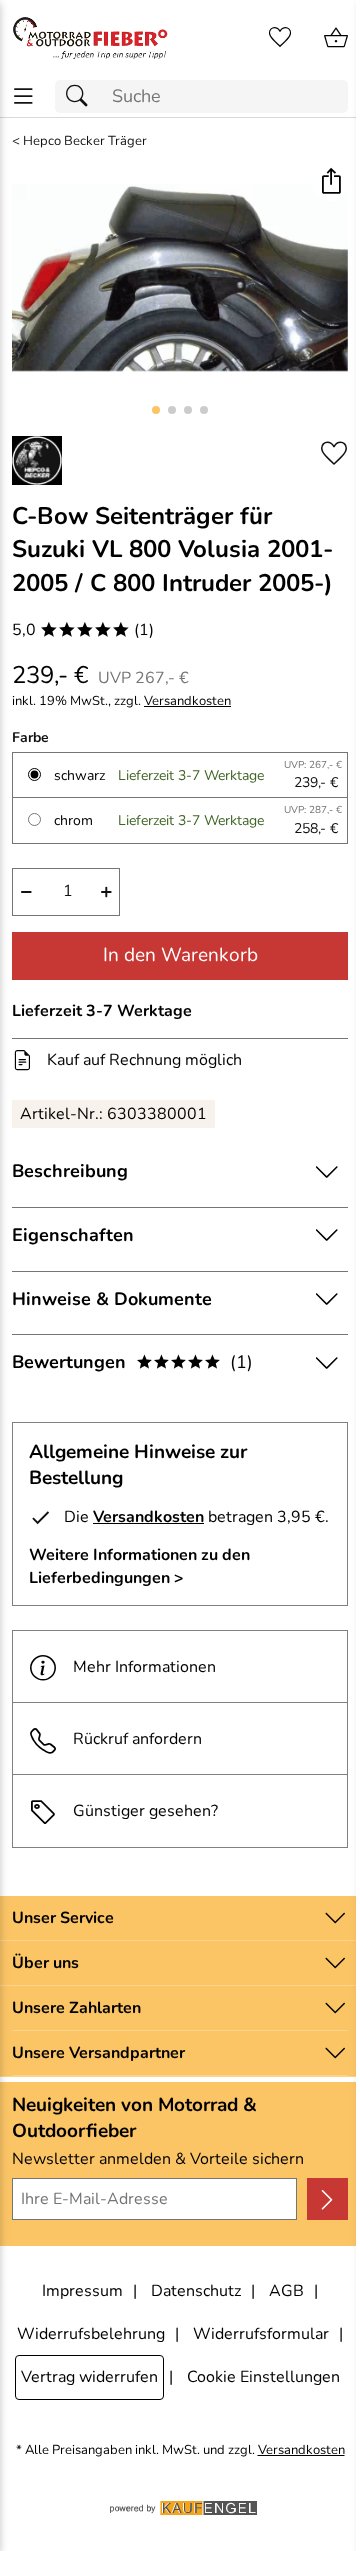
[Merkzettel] (280, 38)
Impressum (82, 2291)
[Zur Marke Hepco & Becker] (37, 461)
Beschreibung (70, 1171)
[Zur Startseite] (90, 38)
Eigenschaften (73, 1235)
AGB (286, 2291)
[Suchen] (82, 96)
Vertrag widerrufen (89, 2377)
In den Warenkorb (180, 955)
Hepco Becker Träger (85, 141)
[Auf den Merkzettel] (334, 453)
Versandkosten (187, 701)
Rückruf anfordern (137, 1739)
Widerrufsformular (261, 2334)
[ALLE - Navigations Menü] (23, 96)
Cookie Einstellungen (263, 2377)
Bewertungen (132, 1362)
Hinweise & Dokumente (112, 1299)
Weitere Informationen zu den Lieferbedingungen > (139, 1566)
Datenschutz (196, 2291)
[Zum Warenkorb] (336, 38)
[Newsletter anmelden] (327, 2199)
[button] (330, 183)
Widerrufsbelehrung (91, 2334)
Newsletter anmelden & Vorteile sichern (158, 2159)
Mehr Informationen (144, 1667)
